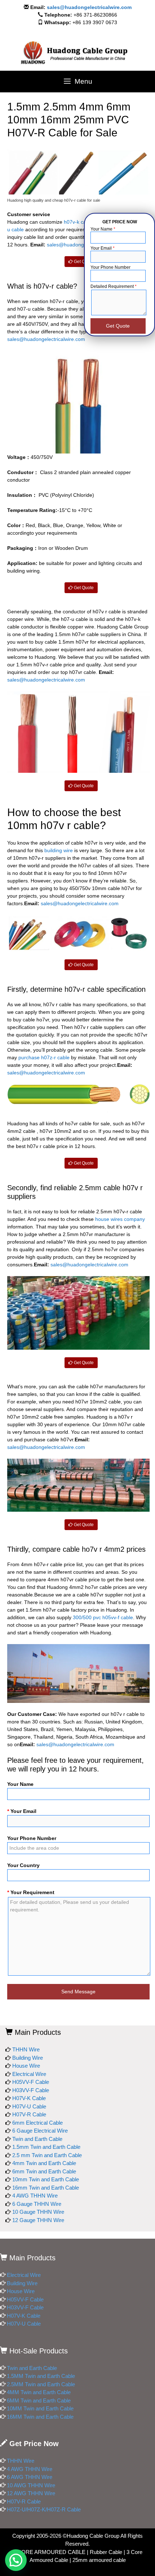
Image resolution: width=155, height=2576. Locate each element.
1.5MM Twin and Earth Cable (41, 2376)
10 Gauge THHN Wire (38, 2212)
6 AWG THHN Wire (30, 2477)
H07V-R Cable (29, 2114)
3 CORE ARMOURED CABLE (49, 2552)
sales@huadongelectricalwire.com (89, 7)
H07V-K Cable (29, 2098)
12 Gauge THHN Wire (38, 2220)
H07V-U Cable (29, 2106)
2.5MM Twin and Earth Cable (41, 2384)
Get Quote (83, 262)
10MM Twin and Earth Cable (40, 2408)
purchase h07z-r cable (44, 1057)
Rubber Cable (106, 2552)
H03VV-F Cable (31, 2090)
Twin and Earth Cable (37, 2139)
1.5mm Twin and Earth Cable (46, 2147)
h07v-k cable (78, 222)
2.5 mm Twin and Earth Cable (47, 2155)
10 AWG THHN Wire (31, 2485)
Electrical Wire (29, 2074)
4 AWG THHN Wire (35, 2196)
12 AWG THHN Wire (31, 2493)
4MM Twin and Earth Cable (39, 2392)
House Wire (26, 2066)
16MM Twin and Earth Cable (40, 2417)
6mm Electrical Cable (37, 2123)
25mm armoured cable (99, 2560)
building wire (59, 850)
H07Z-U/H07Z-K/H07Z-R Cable (44, 2509)
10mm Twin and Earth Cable (46, 2179)
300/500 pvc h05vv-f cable (103, 1617)
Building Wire (28, 2058)
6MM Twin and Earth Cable (39, 2400)
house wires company (120, 1219)
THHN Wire (26, 2049)
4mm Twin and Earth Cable (44, 2163)
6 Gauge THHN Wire (37, 2204)
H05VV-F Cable (31, 2082)
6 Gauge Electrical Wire (40, 2131)
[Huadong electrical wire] (77, 53)
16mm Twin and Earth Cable (46, 2188)
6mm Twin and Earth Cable (44, 2171)
